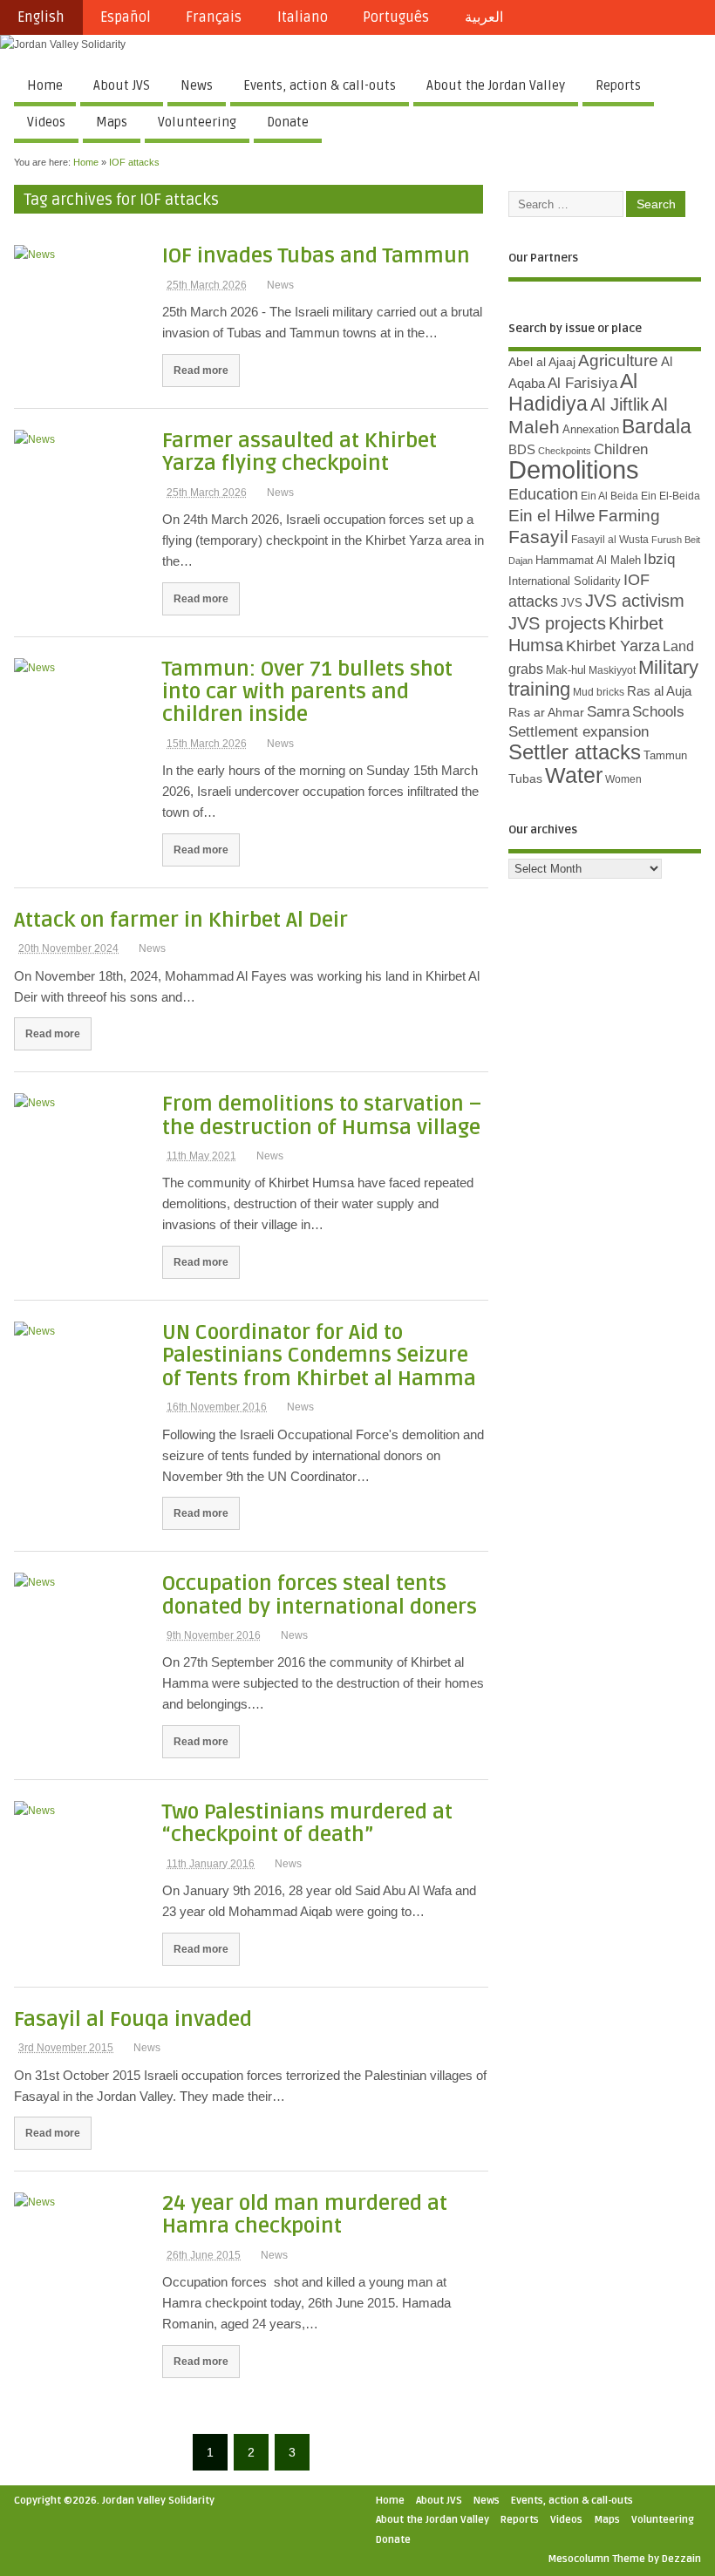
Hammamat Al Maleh (588, 560)
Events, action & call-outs (320, 85)
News (197, 85)
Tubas (525, 778)
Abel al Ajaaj (542, 362)
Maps (112, 122)
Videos (46, 122)
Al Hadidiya (573, 392)
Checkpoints (565, 451)
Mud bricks (599, 692)
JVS (572, 603)
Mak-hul (566, 670)
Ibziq (659, 559)
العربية (484, 17)
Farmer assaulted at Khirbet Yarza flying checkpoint (300, 452)
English (41, 17)
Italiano (303, 17)
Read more (201, 370)
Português (396, 17)
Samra (608, 712)
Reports (618, 85)
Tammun (665, 755)
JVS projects (557, 623)
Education (543, 494)
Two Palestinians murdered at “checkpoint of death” (307, 1823)
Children (621, 449)
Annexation (591, 429)
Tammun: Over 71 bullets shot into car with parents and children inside (307, 692)
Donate (288, 122)
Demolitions (574, 469)
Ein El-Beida (671, 496)
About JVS (122, 85)
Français (214, 17)
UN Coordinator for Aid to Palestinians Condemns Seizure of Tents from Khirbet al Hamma (319, 1356)
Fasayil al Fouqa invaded (133, 2019)
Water (574, 775)
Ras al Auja (659, 691)
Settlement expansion (579, 732)
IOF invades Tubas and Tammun (316, 256)
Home (45, 85)
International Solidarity (565, 581)
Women (623, 779)
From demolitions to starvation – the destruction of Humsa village (322, 1115)
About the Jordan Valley (496, 85)
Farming (629, 516)
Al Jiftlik (620, 404)
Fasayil (538, 537)
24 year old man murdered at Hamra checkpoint (305, 2215)
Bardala (657, 426)
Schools (658, 712)
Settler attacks (575, 752)
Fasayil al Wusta (610, 540)
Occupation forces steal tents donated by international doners (320, 1595)
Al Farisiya (582, 383)
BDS (522, 450)
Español (126, 17)
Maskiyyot (612, 670)
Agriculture (618, 360)
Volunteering (197, 122)
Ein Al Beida (609, 496)
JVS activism (635, 601)
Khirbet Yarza (613, 646)
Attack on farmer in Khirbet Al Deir (181, 920)
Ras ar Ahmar (546, 712)
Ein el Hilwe (552, 516)
